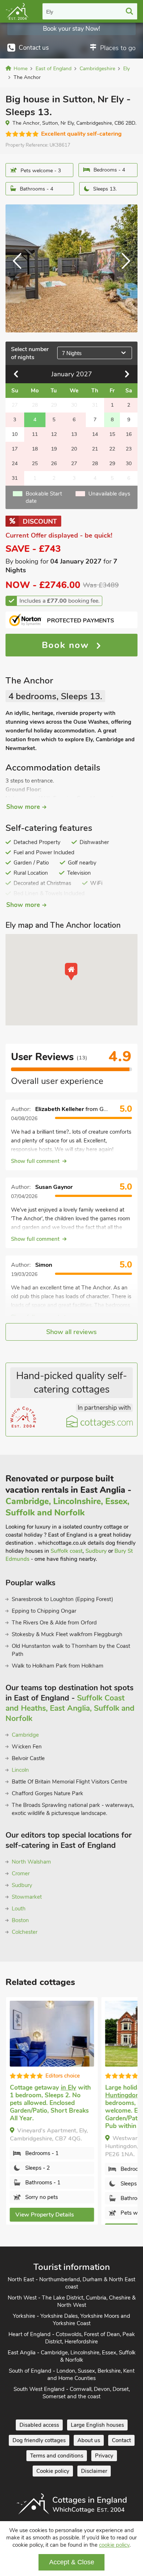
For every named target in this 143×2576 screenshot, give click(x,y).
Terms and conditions (57, 2456)
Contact (121, 2441)
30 (129, 464)
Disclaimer (94, 2472)
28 (95, 464)
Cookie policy (53, 2472)
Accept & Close (72, 2562)
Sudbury (96, 1551)
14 (95, 434)
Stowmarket (27, 1897)
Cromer (21, 1873)
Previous (20, 268)
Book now (67, 645)
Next (123, 268)
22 (112, 449)
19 (54, 449)
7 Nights (72, 353)
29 (112, 464)
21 (95, 449)
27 (74, 464)
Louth (19, 1909)
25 (35, 464)
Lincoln (20, 1770)
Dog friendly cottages (39, 2441)
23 (129, 449)
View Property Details (44, 2215)
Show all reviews (71, 1332)
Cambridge (25, 1735)
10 (15, 434)
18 (35, 449)
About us (89, 2441)
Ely (50, 12)
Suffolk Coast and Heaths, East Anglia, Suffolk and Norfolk (70, 1708)
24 (15, 464)
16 (129, 434)
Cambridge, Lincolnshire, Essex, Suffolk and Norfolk (67, 1507)
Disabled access (39, 2426)
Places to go (118, 48)
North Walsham (31, 1862)
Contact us (34, 48)
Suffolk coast (67, 1551)
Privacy (104, 2456)
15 (112, 434)
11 (35, 434)
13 (74, 434)
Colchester (25, 1932)
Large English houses (97, 2426)
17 (15, 449)
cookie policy (114, 2545)
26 (54, 464)
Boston (20, 1920)
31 (15, 478)
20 (74, 449)
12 (54, 434)
